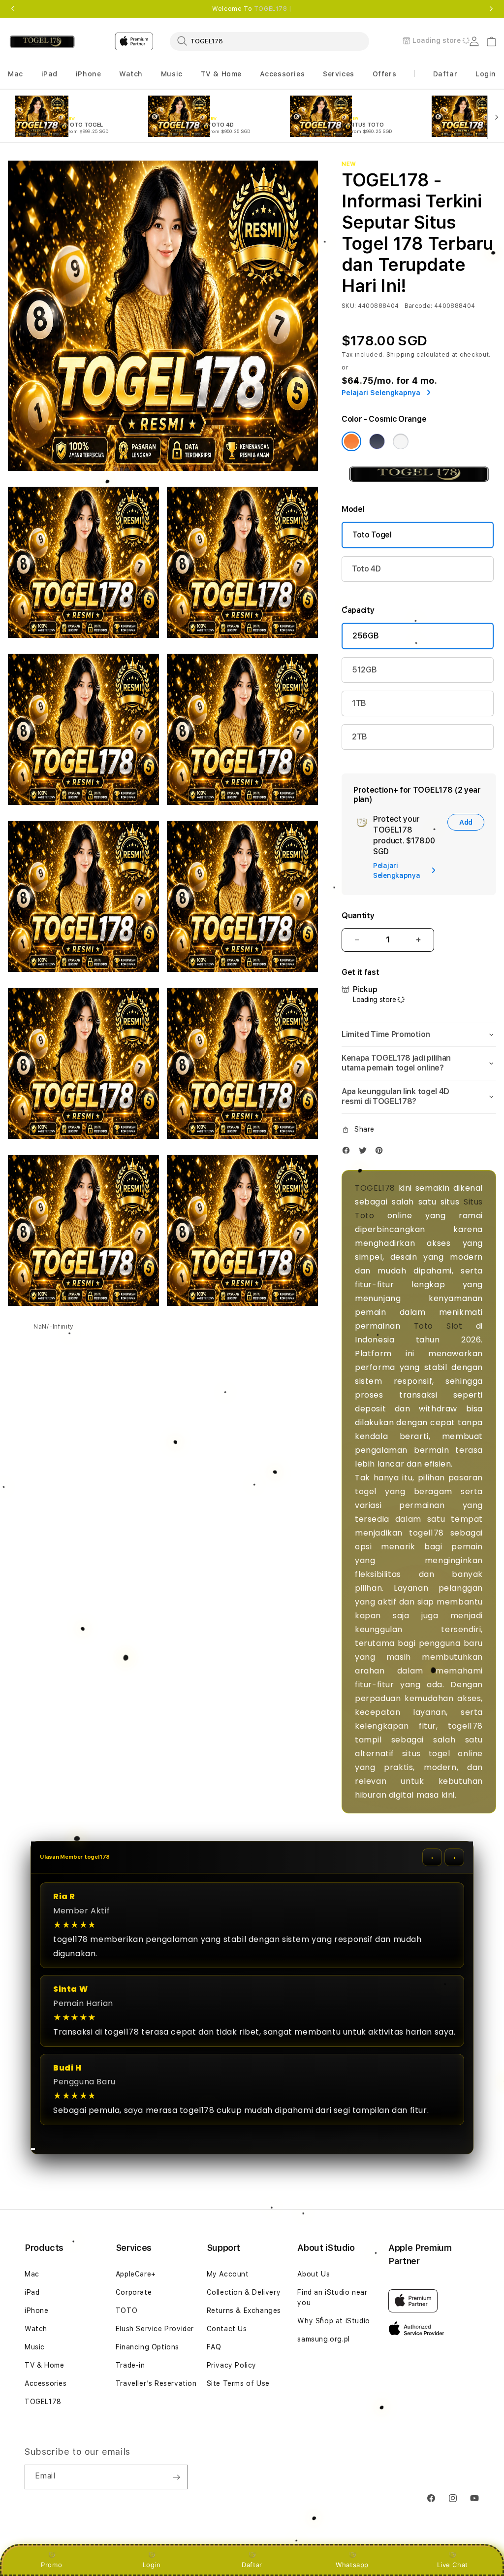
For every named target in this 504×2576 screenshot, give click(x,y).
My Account (228, 2274)
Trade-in (130, 2365)
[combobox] (269, 41)
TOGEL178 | (273, 9)
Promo (51, 2565)
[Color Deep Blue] (377, 441)
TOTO (126, 2310)
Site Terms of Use (238, 2383)
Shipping (401, 355)
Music (35, 2347)
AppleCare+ (136, 2274)
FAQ (214, 2347)
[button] (16, 74)
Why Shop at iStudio (333, 2321)
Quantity (358, 916)
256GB (365, 636)
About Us (314, 2274)
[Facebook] (348, 1153)
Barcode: (419, 306)
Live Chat (453, 2565)
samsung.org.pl (323, 2339)
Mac (32, 2274)
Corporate (134, 2292)
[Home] (42, 42)
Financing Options (147, 2347)
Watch (36, 2329)
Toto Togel (372, 535)
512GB (364, 670)
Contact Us (227, 2329)
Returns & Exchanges (244, 2310)
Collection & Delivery (244, 2292)
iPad (32, 2292)
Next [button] (491, 9)
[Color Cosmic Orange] (351, 441)
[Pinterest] (381, 1153)
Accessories (46, 2383)
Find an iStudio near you (332, 2297)
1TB (359, 703)
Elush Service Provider (155, 2329)
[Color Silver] (401, 441)
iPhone (37, 2310)
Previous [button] (13, 9)
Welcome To (252, 9)
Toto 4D (366, 569)
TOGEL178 (375, 1188)
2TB (360, 737)
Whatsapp (352, 2565)
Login (152, 2565)
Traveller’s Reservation (156, 2383)
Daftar (252, 2565)
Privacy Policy (232, 2365)
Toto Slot (438, 1326)
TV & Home (44, 2365)
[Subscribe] (176, 2477)
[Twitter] (365, 1153)
